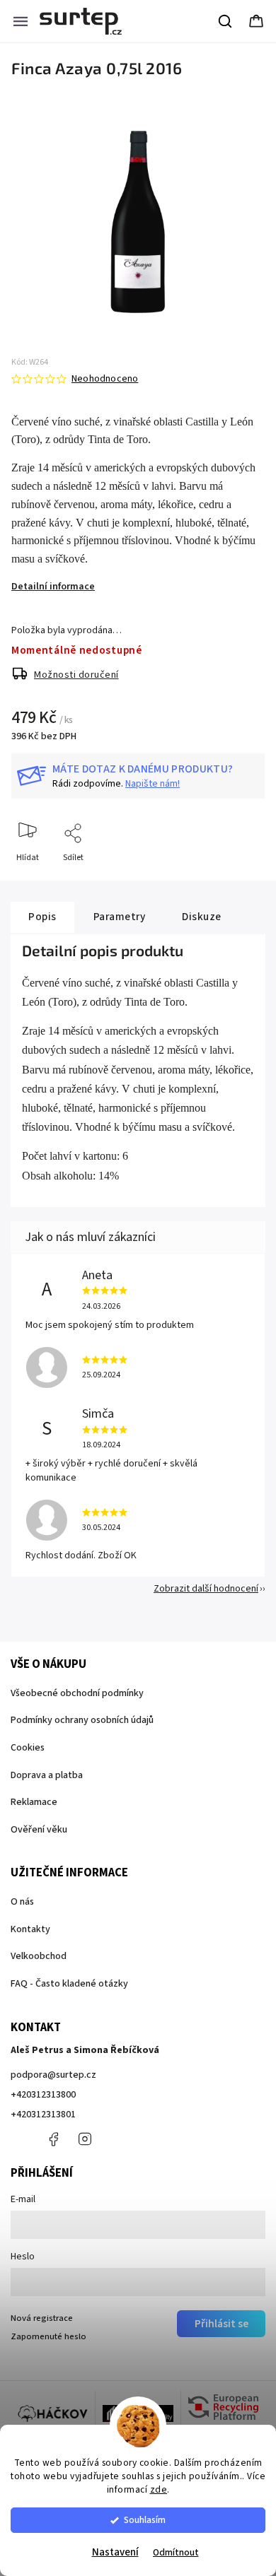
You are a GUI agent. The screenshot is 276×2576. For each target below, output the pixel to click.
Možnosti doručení (76, 675)
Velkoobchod (39, 1956)
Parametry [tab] (120, 917)
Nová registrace (42, 2318)
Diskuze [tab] (202, 917)
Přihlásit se (222, 2324)
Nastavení (115, 2552)
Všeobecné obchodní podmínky (77, 1693)
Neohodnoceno (105, 379)
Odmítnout (176, 2552)
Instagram (85, 2139)
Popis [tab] (42, 917)
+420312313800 (43, 2095)
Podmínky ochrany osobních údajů (82, 1720)
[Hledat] (226, 21)
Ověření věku (39, 1830)
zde (159, 2489)
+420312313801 (43, 2115)
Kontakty (30, 1929)
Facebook (53, 2139)
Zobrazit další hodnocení (206, 1589)
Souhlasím (145, 2520)
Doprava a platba (47, 1775)
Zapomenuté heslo (48, 2336)
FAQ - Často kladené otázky (69, 1984)
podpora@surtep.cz (53, 2075)
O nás (22, 1902)
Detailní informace (53, 587)
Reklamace (34, 1802)
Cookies (28, 1748)
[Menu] (21, 21)
